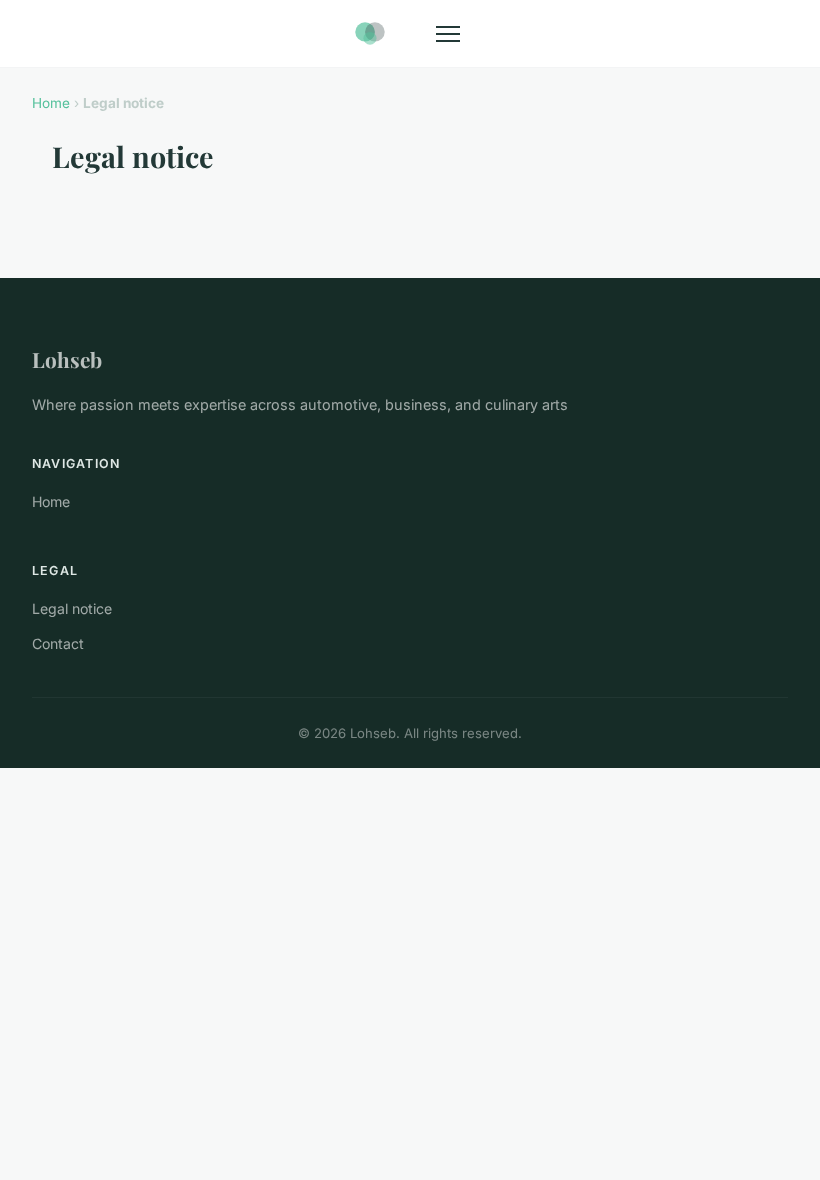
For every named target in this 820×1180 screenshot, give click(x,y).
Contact (58, 643)
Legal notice (72, 608)
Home (51, 103)
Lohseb (67, 359)
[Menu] (448, 34)
